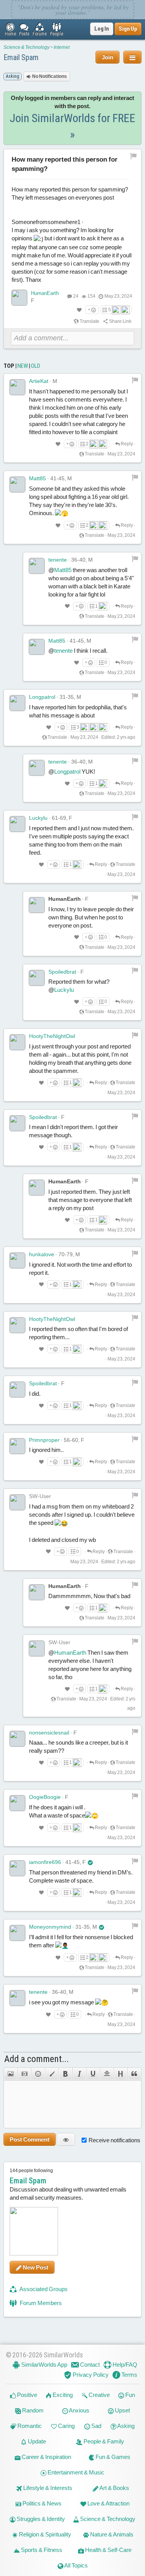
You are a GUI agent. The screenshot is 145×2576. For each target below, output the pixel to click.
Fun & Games (112, 2457)
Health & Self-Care (108, 2550)
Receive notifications (114, 2140)
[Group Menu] (132, 57)
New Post (35, 2267)
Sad (96, 2426)
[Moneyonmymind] (17, 1933)
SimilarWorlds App (44, 2365)
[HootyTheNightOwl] (17, 1042)
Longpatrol (42, 697)
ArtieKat (39, 381)
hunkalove (42, 1254)
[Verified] (90, 1862)
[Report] (135, 380)
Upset (122, 2410)
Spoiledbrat (62, 972)
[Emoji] (38, 2074)
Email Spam (21, 57)
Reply (126, 444)
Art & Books (114, 2488)
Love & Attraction (108, 2503)
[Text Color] (52, 2074)
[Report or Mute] (134, 156)
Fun (130, 2395)
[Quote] (134, 2074)
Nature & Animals (111, 2534)
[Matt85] (17, 485)
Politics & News (41, 2503)
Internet (62, 47)
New (23, 366)
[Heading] (121, 2074)
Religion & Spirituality (44, 2534)
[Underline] (93, 2074)
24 (76, 296)
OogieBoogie (45, 1797)
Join (107, 57)
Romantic (29, 2426)
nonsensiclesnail (49, 1733)
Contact (89, 2365)
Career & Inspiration (46, 2457)
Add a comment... (37, 2059)
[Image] (10, 2074)
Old (36, 366)
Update (36, 2441)
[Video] (24, 2074)
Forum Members (40, 2303)
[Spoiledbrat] (37, 978)
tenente (58, 560)
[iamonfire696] (17, 1868)
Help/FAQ (124, 2365)
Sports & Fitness (41, 2550)
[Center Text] (107, 2074)
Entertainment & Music (75, 2472)
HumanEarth (45, 293)
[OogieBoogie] (17, 1803)
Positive (26, 2395)
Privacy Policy (90, 2375)
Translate (89, 321)
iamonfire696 (45, 1862)
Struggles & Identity (40, 2519)
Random (32, 2410)
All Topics (76, 2565)
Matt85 (38, 478)
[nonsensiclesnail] (17, 1739)
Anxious (79, 2410)
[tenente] (37, 566)
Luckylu (38, 818)
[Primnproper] (17, 1446)
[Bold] (65, 2074)
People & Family (103, 2441)
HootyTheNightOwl (52, 1036)
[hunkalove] (17, 1260)
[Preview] (66, 2139)
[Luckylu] (17, 824)
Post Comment (30, 2139)
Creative (99, 2395)
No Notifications (49, 76)
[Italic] (79, 2074)
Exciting (62, 2395)
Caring (66, 2426)
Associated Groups (43, 2289)
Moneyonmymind (50, 1927)
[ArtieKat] (17, 387)
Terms (129, 2375)
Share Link (120, 321)
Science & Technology (26, 47)
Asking (125, 2426)
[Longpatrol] (17, 703)
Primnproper (44, 1440)
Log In (102, 29)
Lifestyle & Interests (47, 2488)
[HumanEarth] (19, 298)
